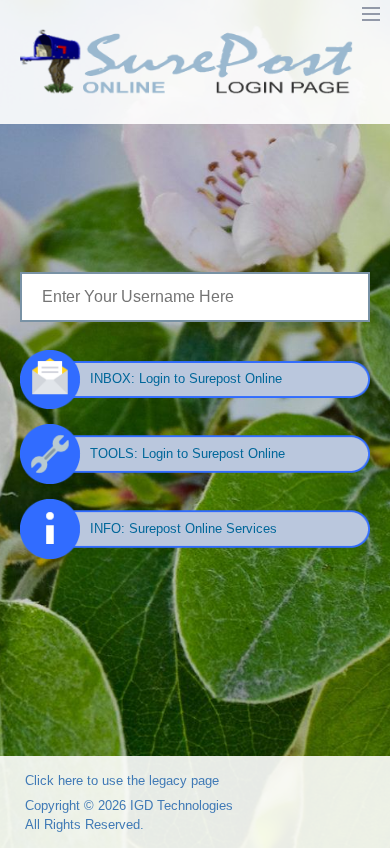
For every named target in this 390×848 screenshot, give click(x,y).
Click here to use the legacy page (122, 780)
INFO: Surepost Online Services (183, 529)
